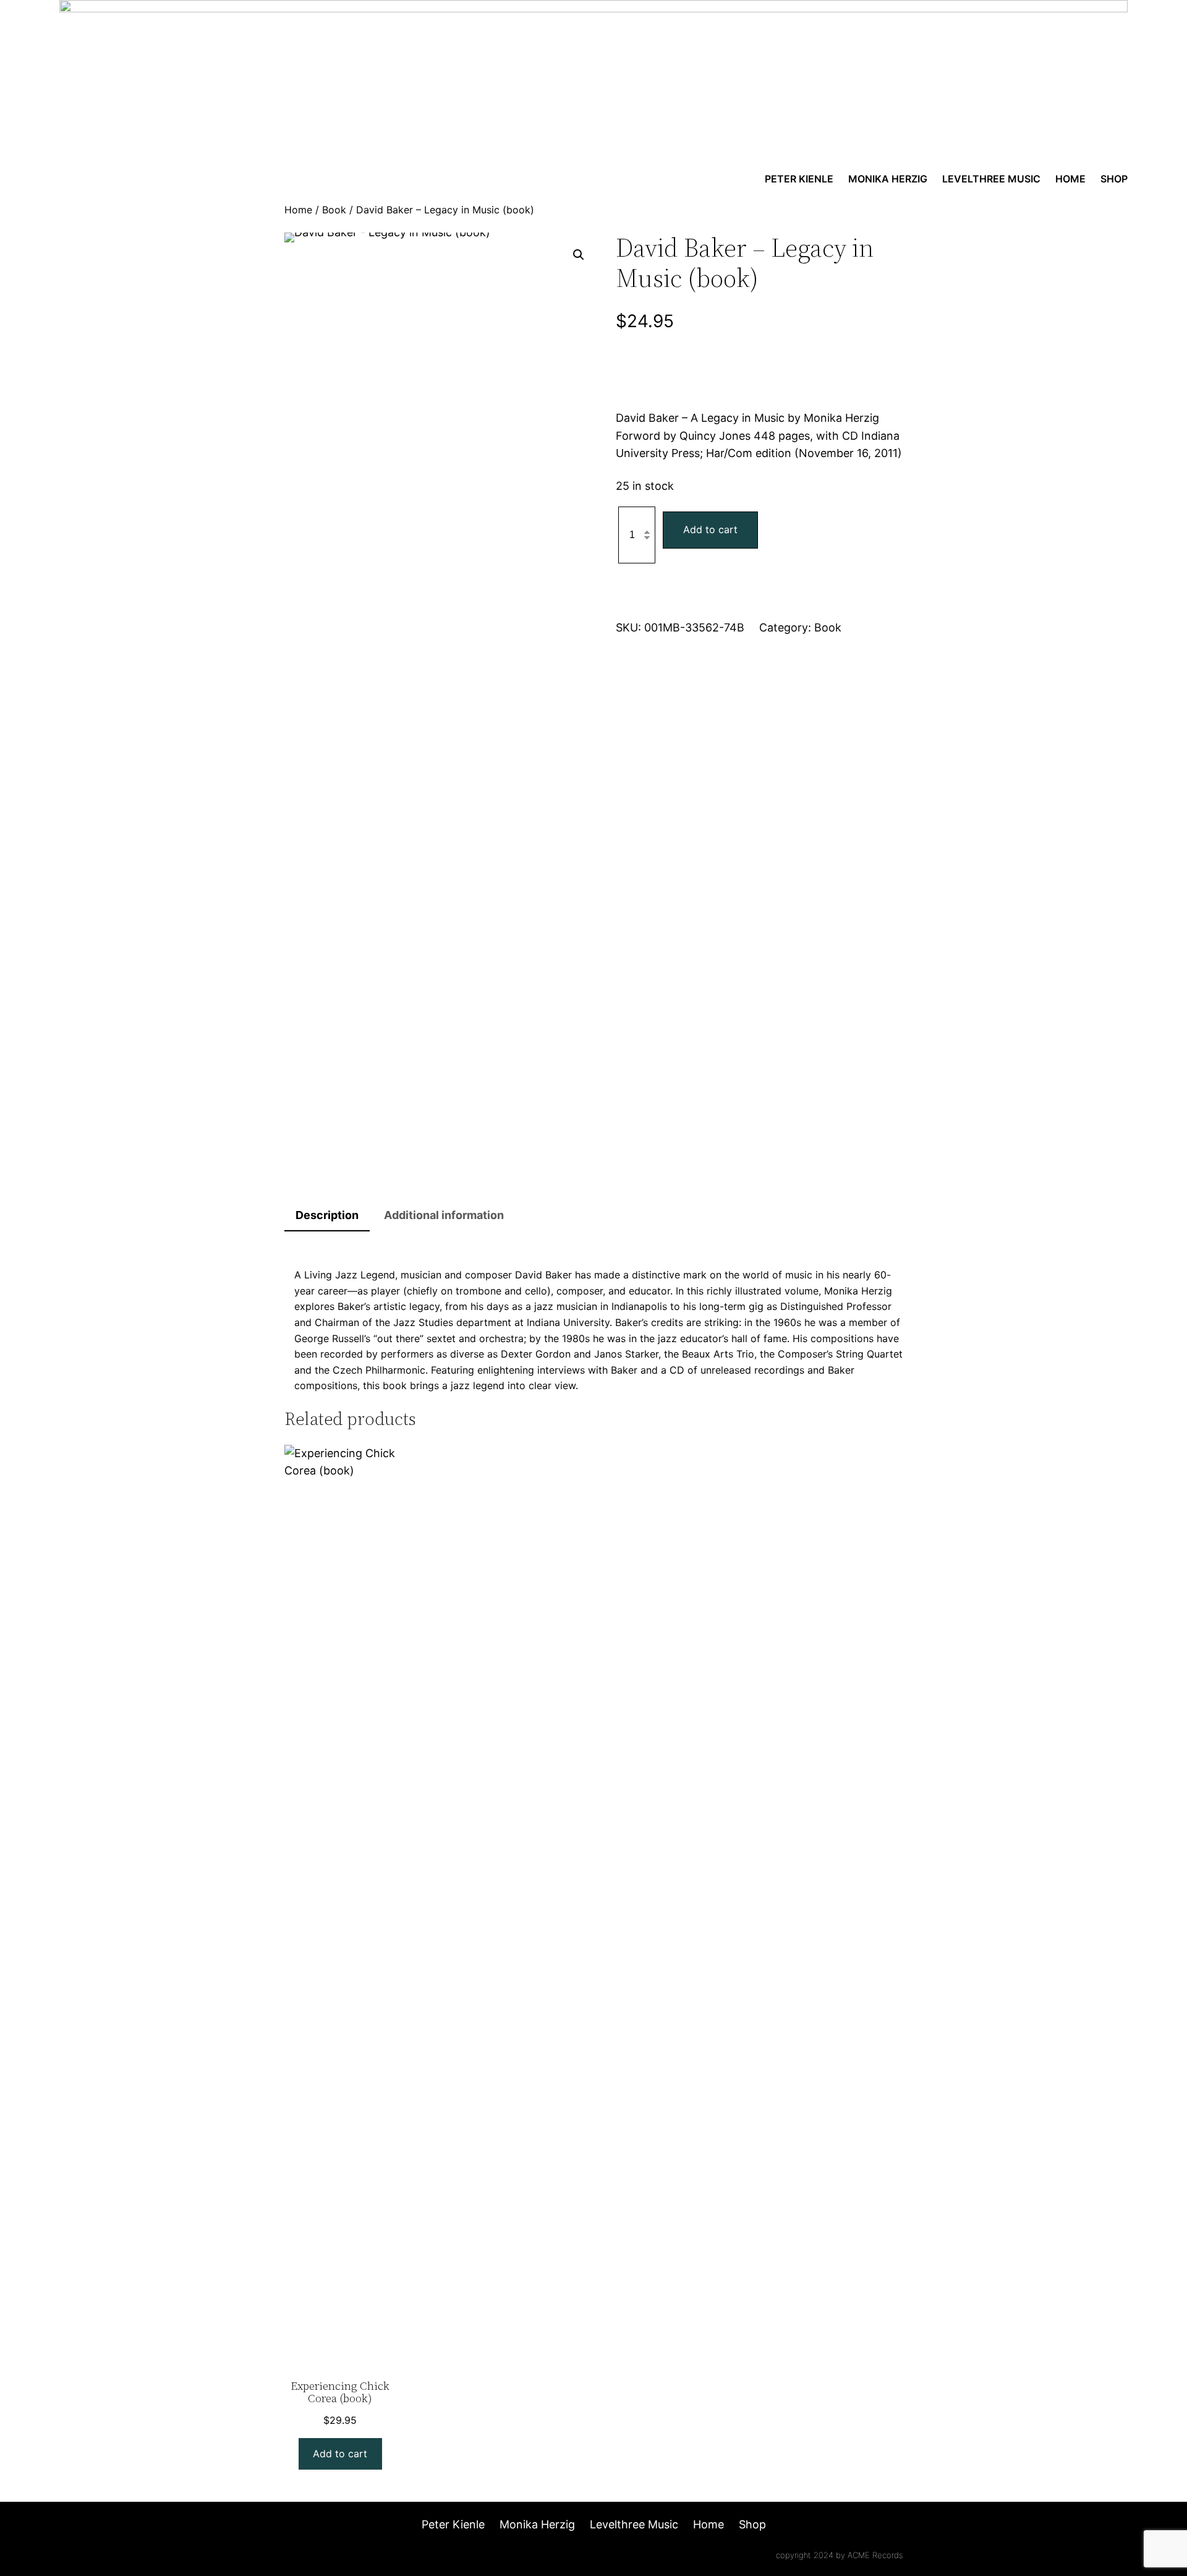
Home (298, 210)
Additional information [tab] (444, 1215)
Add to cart (710, 529)
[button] (579, 255)
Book (334, 210)
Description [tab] (327, 1215)
